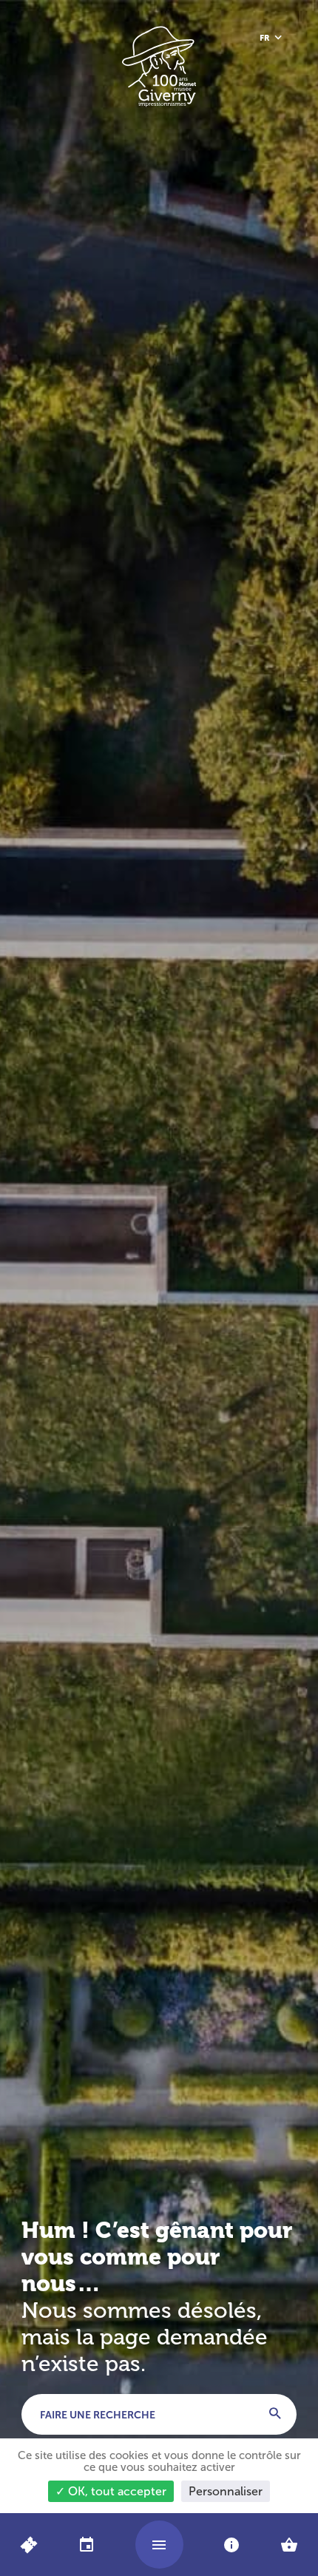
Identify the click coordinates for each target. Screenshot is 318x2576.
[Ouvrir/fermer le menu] (159, 2545)
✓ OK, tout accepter (111, 2491)
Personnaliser (226, 2491)
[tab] (86, 2545)
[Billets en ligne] (28, 2545)
